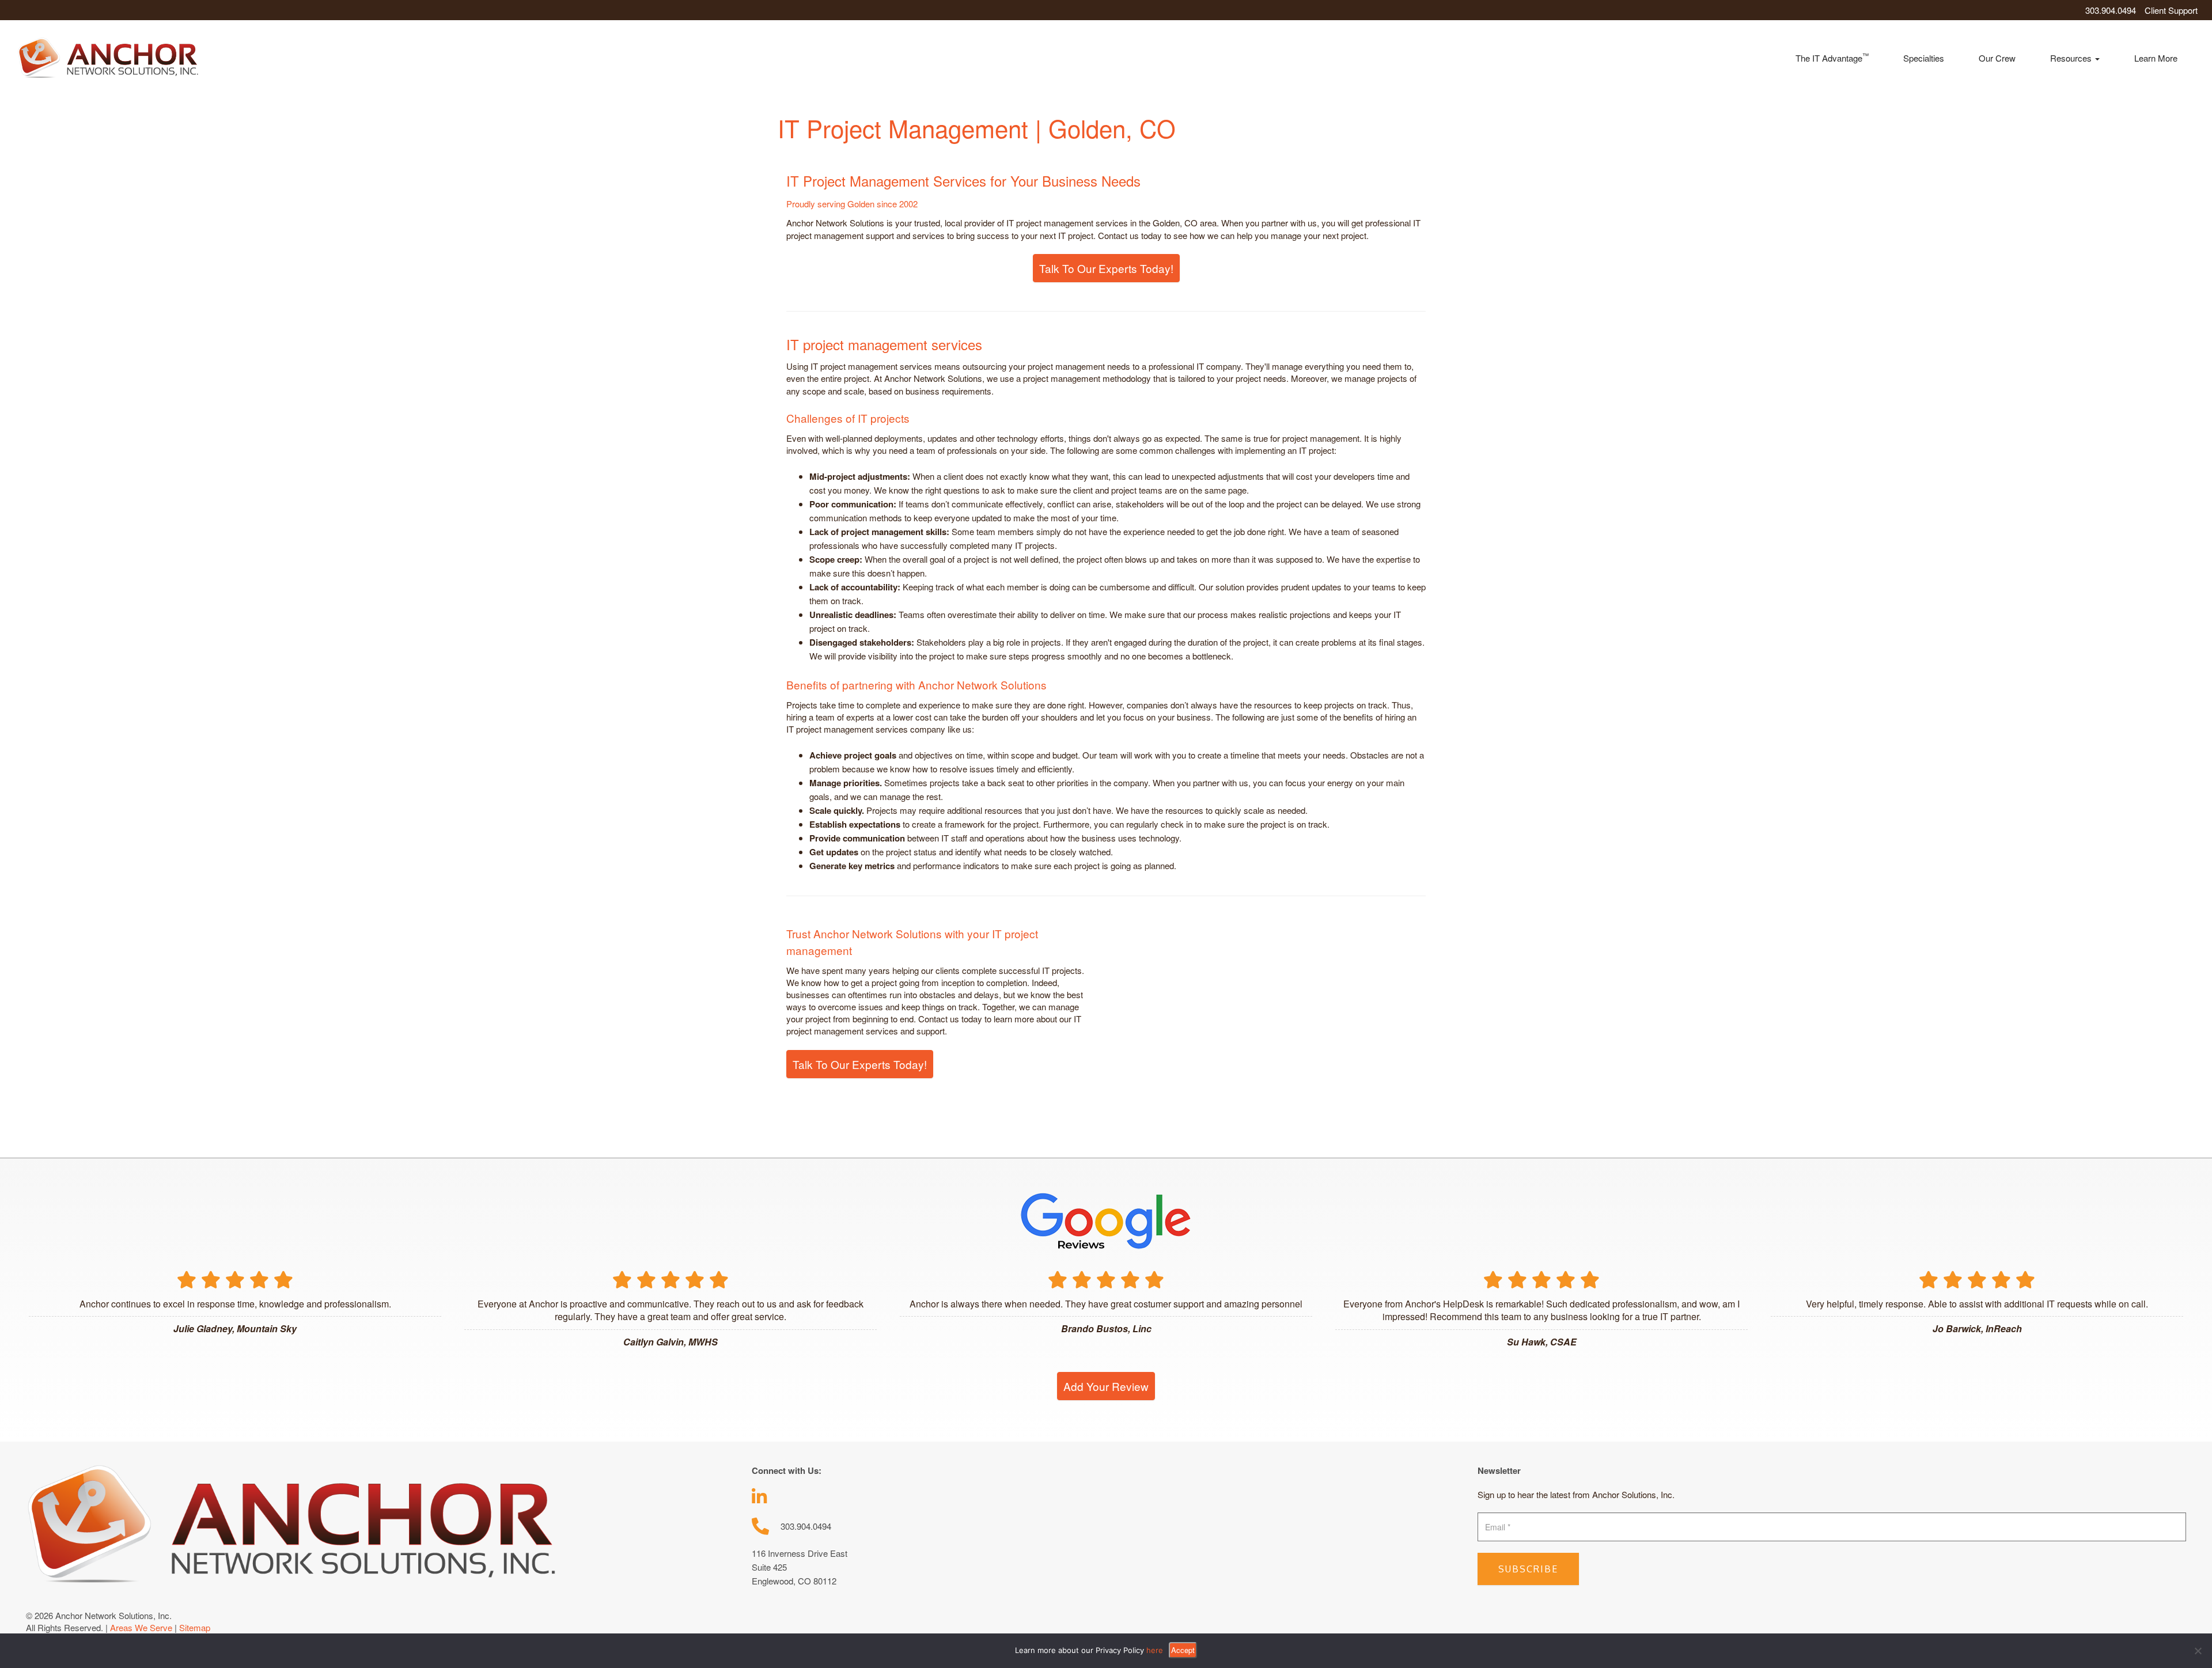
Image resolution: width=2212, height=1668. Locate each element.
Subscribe (1528, 1569)
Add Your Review (1106, 1386)
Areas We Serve (141, 1627)
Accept (1183, 1650)
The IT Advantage (1832, 57)
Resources (2072, 58)
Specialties (1924, 58)
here (1155, 1650)
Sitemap (195, 1627)
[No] (2198, 1651)
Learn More (2156, 58)
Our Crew (1997, 58)
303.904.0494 (2111, 10)
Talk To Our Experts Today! (1106, 268)
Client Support (2171, 10)
